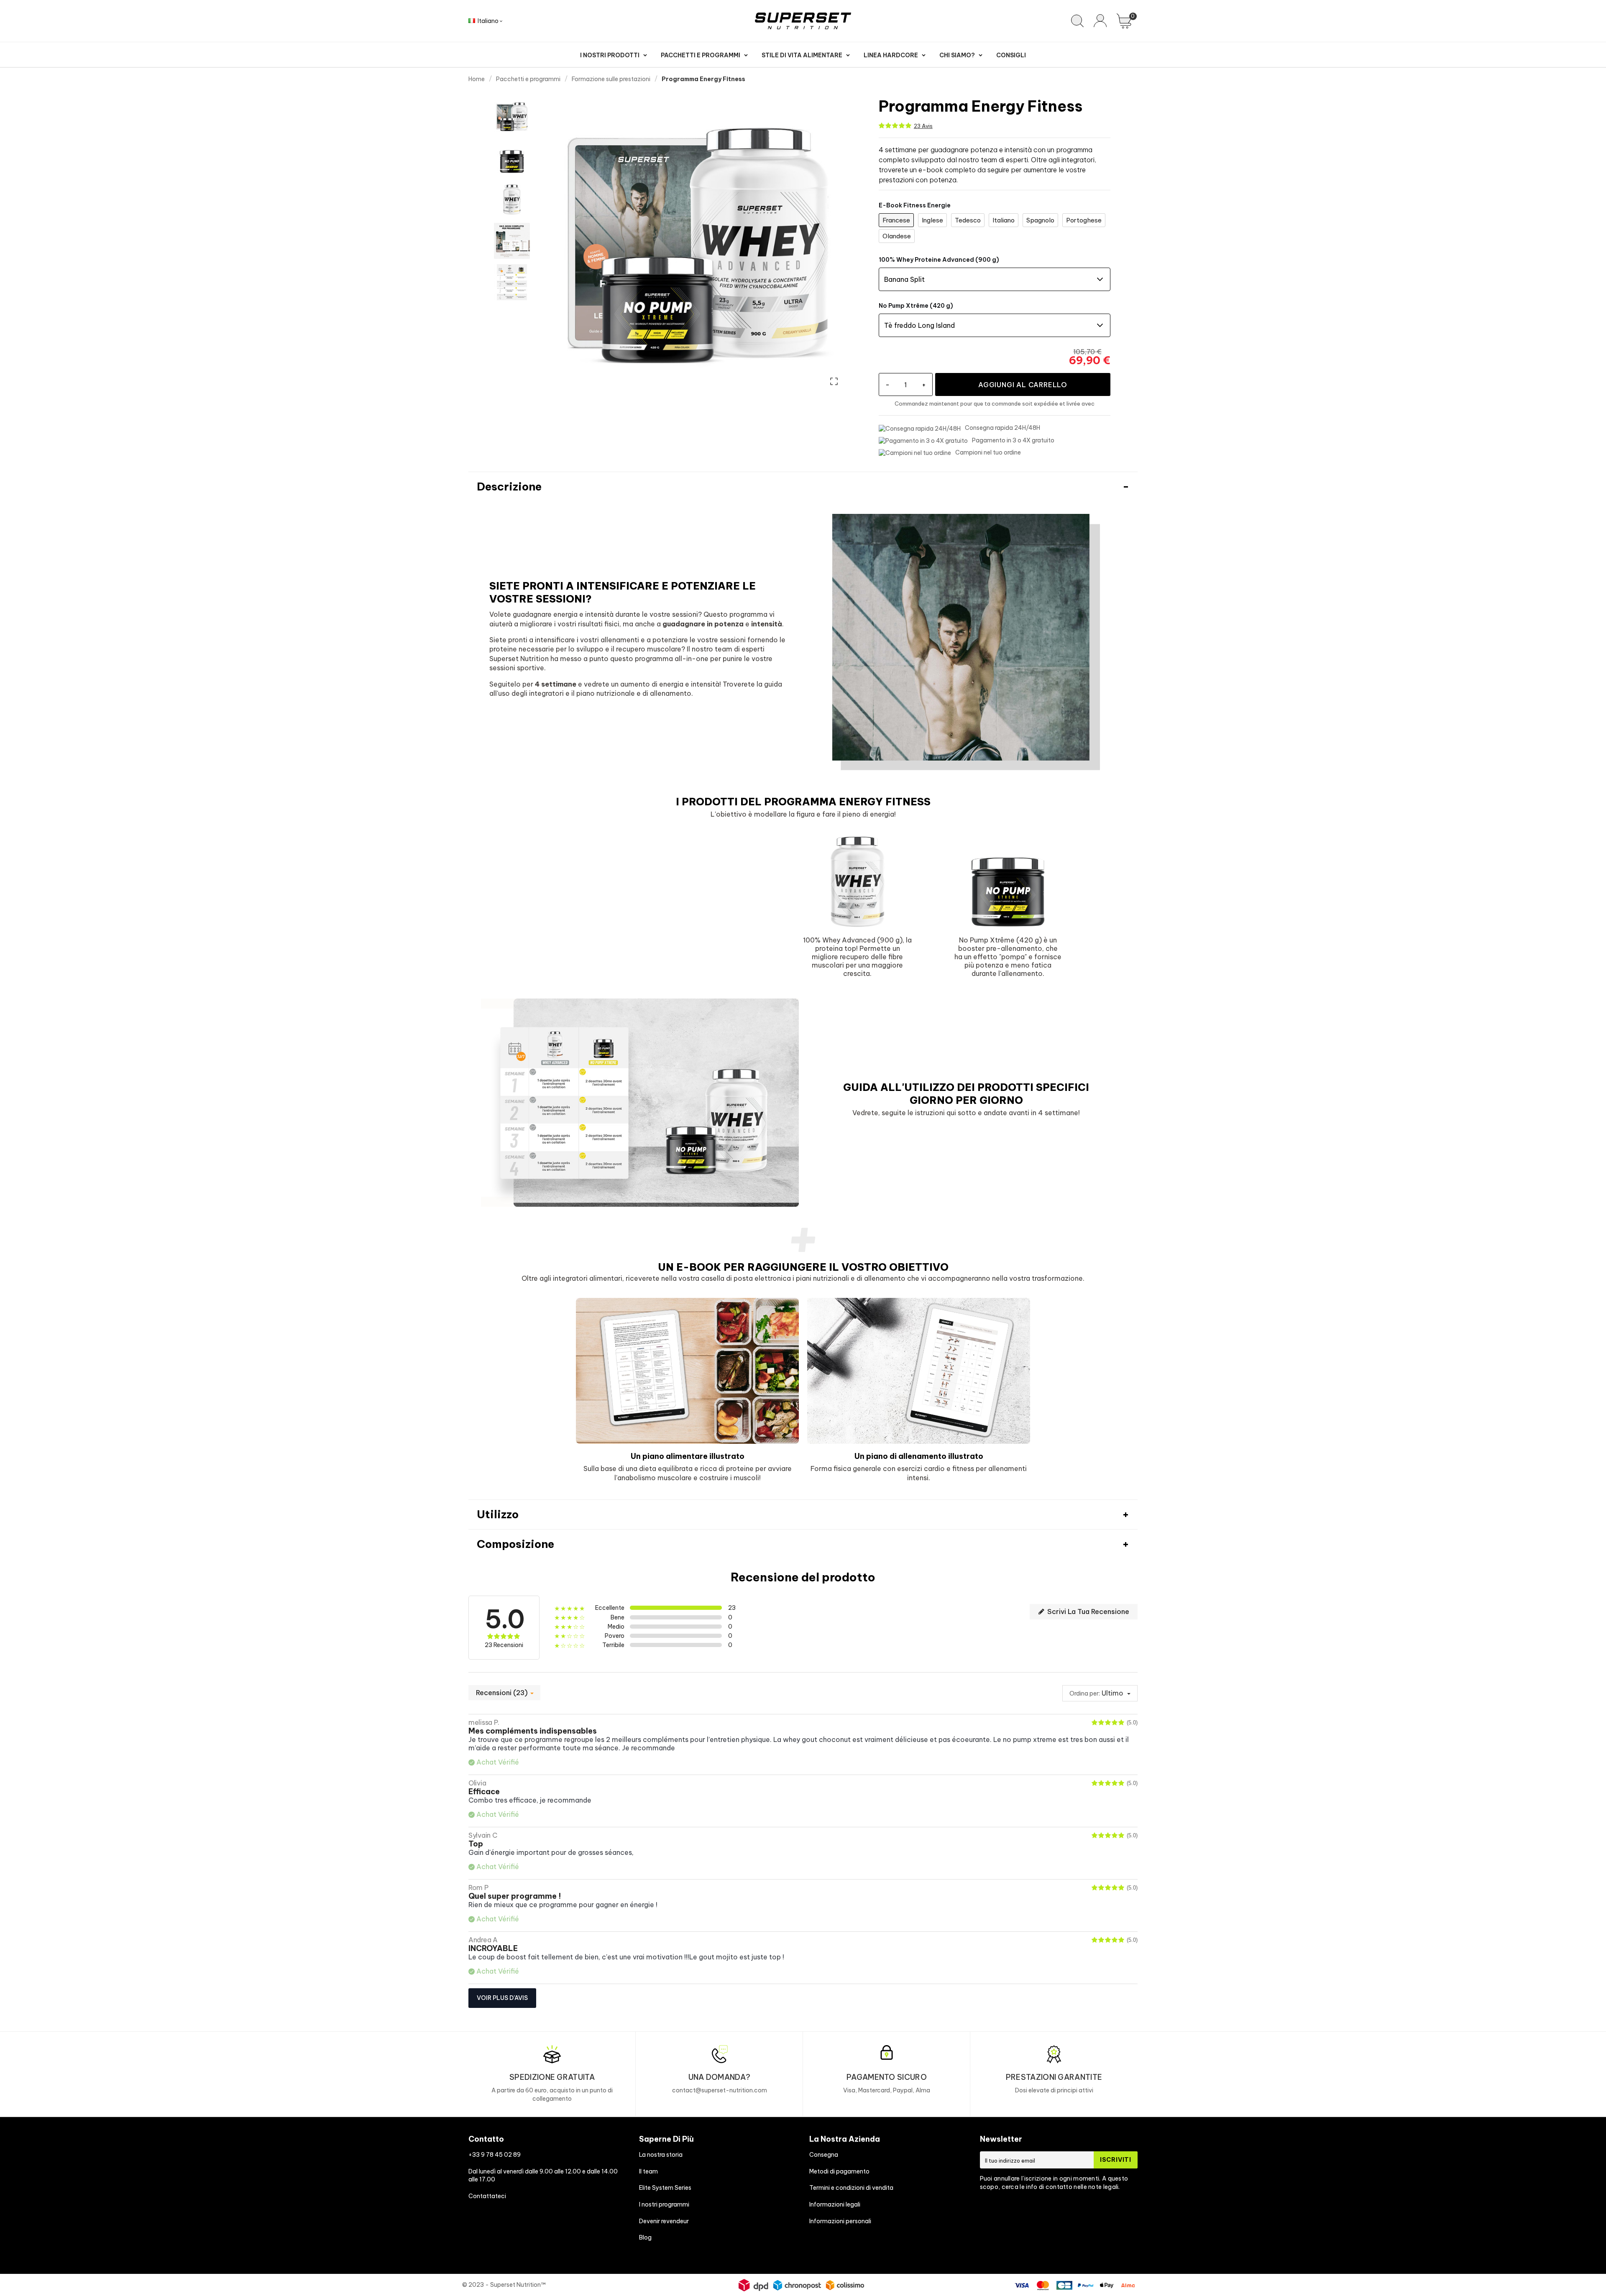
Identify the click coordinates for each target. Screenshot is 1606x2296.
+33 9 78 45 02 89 (495, 2155)
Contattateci (487, 2196)
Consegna (824, 2155)
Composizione (515, 1544)
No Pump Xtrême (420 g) (916, 306)
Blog (645, 2237)
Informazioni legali (835, 2204)
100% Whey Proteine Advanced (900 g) (939, 260)
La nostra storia (661, 2155)
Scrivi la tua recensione (1087, 1612)
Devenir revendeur (664, 2221)
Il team (648, 2171)
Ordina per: (1085, 1693)
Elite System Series (665, 2188)
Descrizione (509, 487)
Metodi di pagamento (839, 2171)
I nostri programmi (664, 2204)
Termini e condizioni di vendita (851, 2188)
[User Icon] (1100, 21)
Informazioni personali (840, 2221)
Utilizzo (498, 1514)
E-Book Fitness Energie (915, 205)
